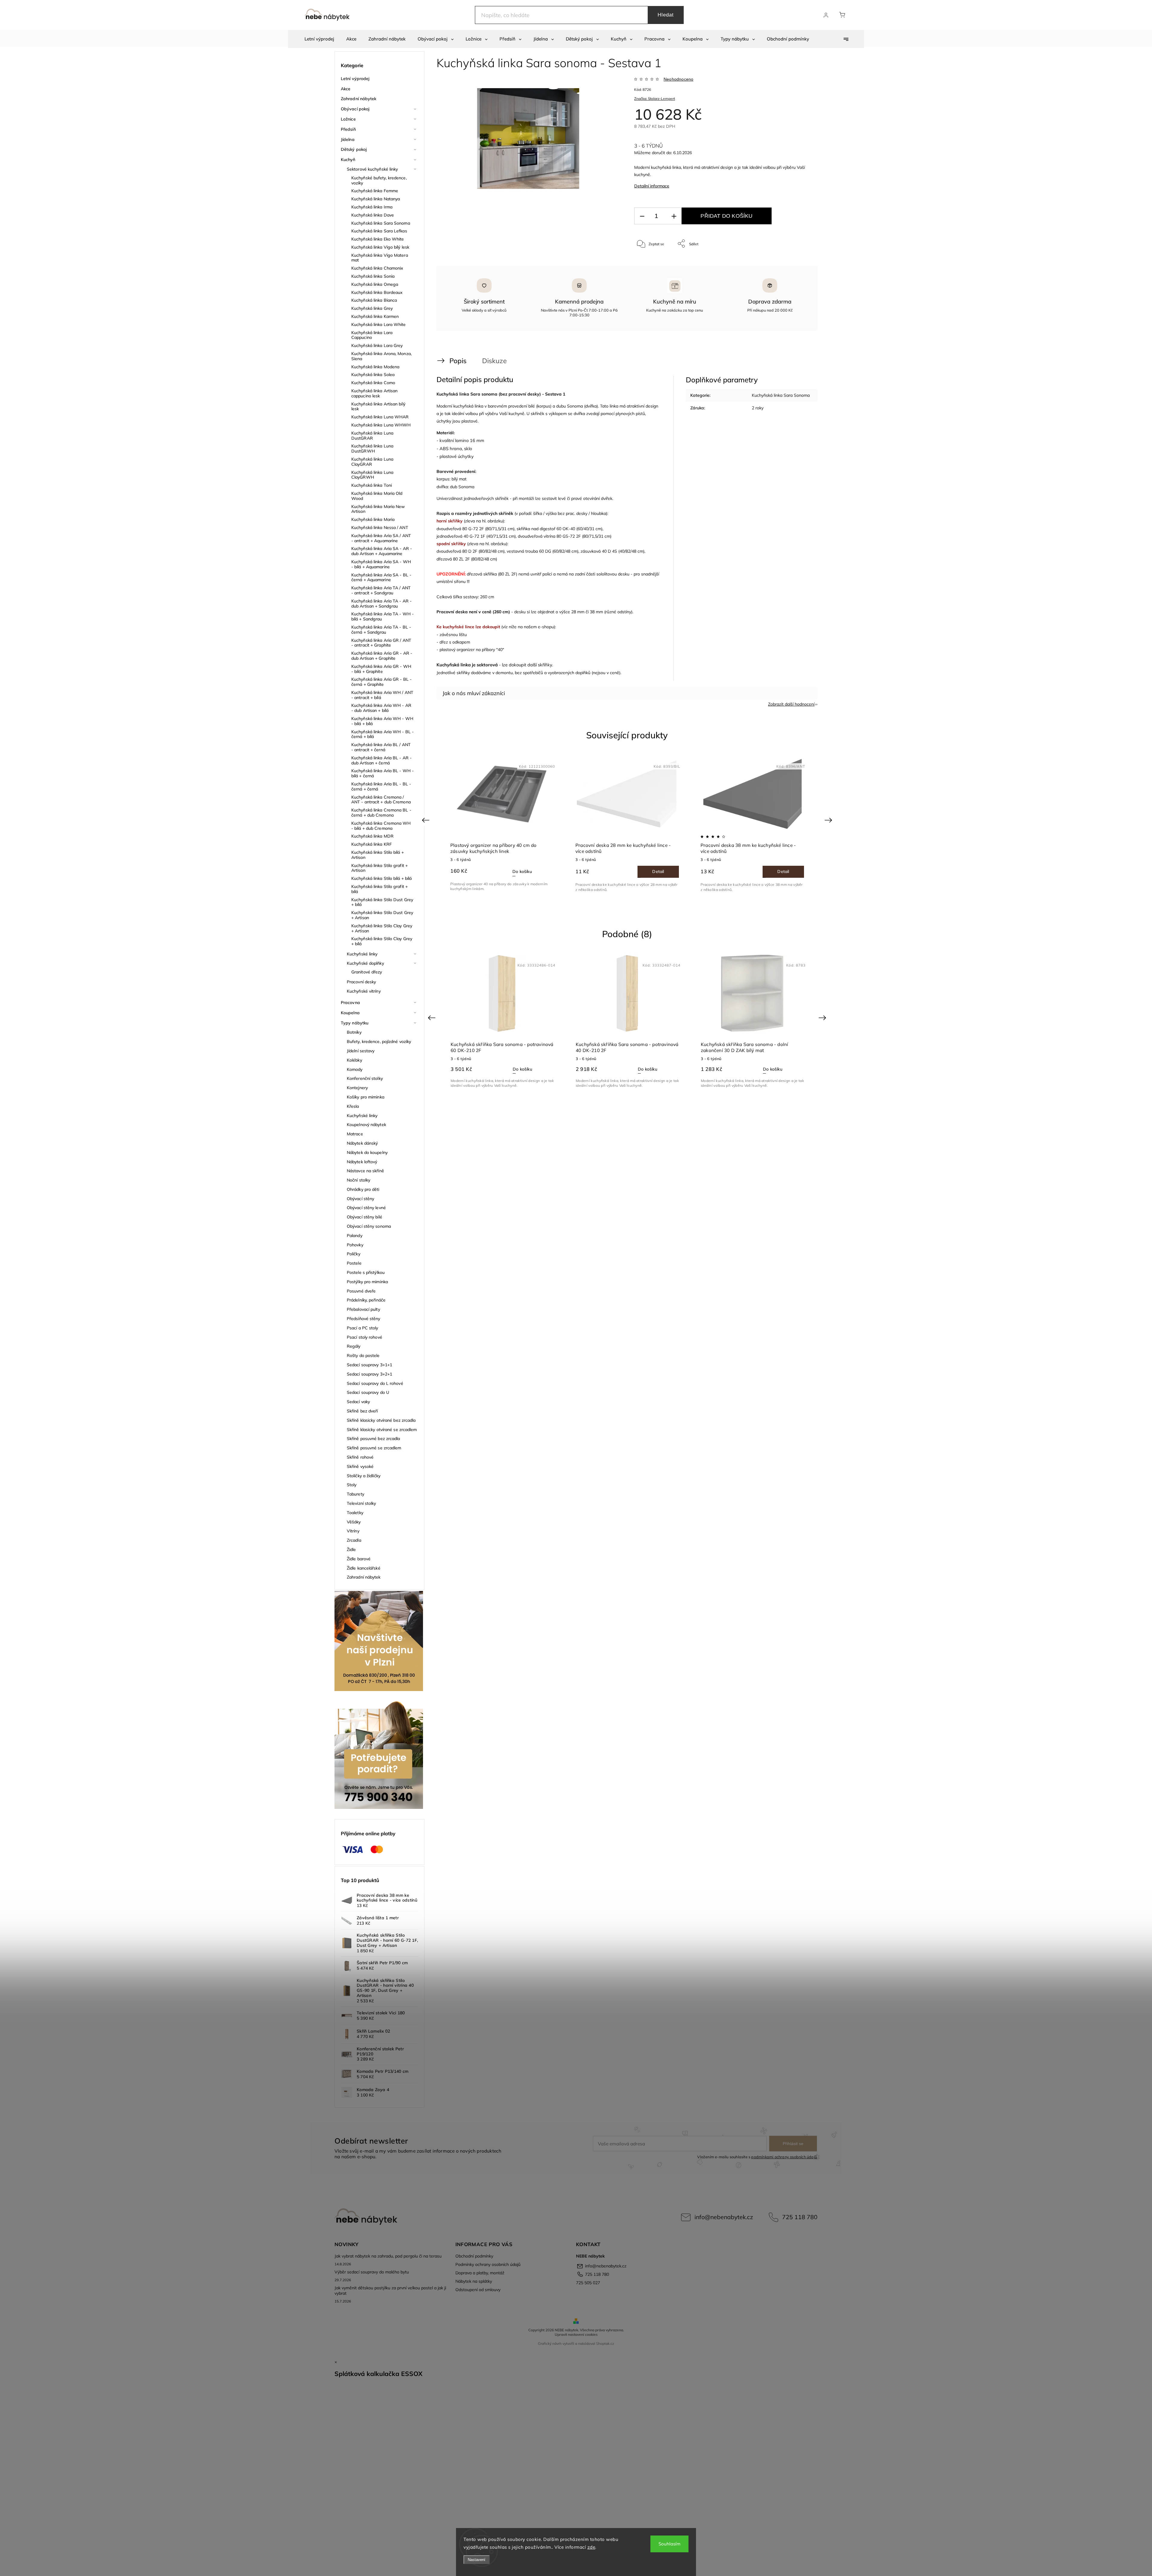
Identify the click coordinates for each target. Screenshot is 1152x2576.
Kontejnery (357, 1088)
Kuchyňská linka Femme (375, 191)
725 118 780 (800, 2217)
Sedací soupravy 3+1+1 (369, 1365)
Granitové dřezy (367, 972)
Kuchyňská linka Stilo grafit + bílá (379, 889)
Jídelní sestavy (361, 1051)
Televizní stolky (361, 1503)
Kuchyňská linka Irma (372, 207)
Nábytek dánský (362, 1143)
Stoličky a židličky (364, 1476)
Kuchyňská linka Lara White (379, 324)
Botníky (354, 1032)
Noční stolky (358, 1180)
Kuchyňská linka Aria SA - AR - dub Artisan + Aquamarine (382, 551)
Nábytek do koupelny (367, 1152)
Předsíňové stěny (364, 1319)
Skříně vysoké (360, 1466)
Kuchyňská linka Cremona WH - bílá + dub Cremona (381, 826)
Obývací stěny (360, 1199)
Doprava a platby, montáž (480, 2273)
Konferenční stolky (365, 1078)
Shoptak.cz (605, 2343)
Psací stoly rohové (364, 1337)
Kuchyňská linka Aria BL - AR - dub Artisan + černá (381, 760)
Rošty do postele (363, 1355)
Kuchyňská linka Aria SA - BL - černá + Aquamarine (381, 577)
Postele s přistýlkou (366, 1272)
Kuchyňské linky (362, 954)
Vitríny (353, 1531)
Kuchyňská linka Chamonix (377, 268)
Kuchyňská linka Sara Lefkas (379, 231)
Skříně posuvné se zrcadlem (374, 1448)
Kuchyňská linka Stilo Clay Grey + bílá (382, 941)
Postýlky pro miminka (367, 1282)
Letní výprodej (355, 79)
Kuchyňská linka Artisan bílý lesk (378, 406)
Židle (351, 1549)
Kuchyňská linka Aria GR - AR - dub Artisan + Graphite (382, 656)
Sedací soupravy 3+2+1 (369, 1374)
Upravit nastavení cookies (576, 2334)
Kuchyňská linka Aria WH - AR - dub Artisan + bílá (381, 708)
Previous (426, 820)
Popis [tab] (458, 361)
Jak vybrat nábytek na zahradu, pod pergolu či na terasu (388, 2256)
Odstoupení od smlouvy (478, 2290)
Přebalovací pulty (363, 1309)
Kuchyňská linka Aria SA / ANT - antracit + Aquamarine (381, 538)
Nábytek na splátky (474, 2281)
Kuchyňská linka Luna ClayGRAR (372, 462)
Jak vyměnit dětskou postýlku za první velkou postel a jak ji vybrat (390, 2291)
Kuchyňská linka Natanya (376, 199)
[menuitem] (319, 39)
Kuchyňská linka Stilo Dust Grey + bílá (382, 902)
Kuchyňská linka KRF (372, 844)
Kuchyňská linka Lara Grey (377, 345)
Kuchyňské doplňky (365, 963)
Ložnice (348, 119)
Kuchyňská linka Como (373, 383)
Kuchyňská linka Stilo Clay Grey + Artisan (382, 928)
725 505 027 (588, 2283)
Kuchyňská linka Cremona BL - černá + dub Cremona (381, 813)
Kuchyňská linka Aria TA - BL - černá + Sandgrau (381, 630)
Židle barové (359, 1559)
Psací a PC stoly (363, 1328)
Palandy (355, 1236)
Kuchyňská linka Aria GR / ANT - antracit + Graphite (381, 643)
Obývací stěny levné (366, 1208)
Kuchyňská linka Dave (373, 215)
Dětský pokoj (354, 149)
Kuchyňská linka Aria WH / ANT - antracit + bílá (382, 695)
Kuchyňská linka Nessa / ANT (380, 527)
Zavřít (798, 263)
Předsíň (348, 129)
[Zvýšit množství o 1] (674, 216)
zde (591, 2547)
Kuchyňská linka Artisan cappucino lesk (374, 393)
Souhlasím (669, 2544)
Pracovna (350, 1003)
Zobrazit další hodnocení (791, 704)
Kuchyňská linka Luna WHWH (381, 425)
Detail (658, 871)
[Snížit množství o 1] (642, 216)
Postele (354, 1263)
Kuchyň (348, 160)
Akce (346, 89)
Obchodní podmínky (474, 2256)
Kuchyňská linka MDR (372, 836)
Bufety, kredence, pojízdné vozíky (379, 1041)
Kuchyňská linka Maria (373, 519)
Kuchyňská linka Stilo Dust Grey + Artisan (382, 915)
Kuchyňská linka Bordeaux (377, 292)
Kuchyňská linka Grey (372, 308)
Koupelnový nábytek (366, 1125)
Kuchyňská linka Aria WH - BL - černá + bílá (382, 734)
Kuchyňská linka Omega (375, 284)
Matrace (355, 1134)
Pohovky (355, 1245)
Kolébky (354, 1060)
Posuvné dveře (361, 1291)
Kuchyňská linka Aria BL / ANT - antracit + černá (381, 747)
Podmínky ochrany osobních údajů (488, 2264)
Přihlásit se (793, 2144)
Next (829, 820)
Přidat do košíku (726, 216)
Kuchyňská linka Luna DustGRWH (372, 448)
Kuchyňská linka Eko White (378, 239)
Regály (354, 1346)
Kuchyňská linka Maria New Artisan (378, 509)
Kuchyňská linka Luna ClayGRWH (372, 475)
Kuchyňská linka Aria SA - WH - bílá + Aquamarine (381, 564)
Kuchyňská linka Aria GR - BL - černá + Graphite (381, 682)
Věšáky (354, 1522)
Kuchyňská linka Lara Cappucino (372, 335)
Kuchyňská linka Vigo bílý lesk (380, 247)
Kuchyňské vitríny (364, 991)
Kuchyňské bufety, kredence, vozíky (379, 180)
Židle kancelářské (364, 1568)
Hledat (666, 15)
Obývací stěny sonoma (369, 1226)
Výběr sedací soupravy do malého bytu (372, 2272)
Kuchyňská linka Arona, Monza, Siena (381, 356)
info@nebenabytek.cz (724, 2217)
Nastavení (477, 2560)
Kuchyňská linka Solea (373, 375)
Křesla (353, 1106)
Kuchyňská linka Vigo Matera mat (380, 258)
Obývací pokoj (355, 109)
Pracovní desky (361, 982)
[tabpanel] (627, 824)
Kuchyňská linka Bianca (374, 300)
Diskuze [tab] (494, 361)
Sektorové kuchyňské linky (372, 169)
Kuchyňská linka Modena (375, 367)
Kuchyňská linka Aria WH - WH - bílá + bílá (382, 721)
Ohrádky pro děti (363, 1189)
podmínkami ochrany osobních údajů (784, 2157)
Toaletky (355, 1513)
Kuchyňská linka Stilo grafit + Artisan (379, 868)
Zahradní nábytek (359, 99)
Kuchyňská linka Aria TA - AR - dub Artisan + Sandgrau (381, 604)
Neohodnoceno (678, 79)
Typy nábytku (355, 1023)
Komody (355, 1069)
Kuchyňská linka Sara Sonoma (381, 223)
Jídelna (348, 139)
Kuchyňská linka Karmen (375, 316)
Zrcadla (354, 1540)
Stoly (352, 1485)
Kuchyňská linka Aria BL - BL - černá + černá (381, 786)
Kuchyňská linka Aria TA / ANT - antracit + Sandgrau (381, 590)
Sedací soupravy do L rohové (375, 1383)
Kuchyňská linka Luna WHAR (380, 417)
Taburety (355, 1494)
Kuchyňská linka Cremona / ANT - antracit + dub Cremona (381, 800)
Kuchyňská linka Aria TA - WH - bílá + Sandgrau (382, 616)
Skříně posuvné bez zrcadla (373, 1439)
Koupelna (350, 1013)
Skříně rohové (360, 1457)
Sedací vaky (358, 1402)
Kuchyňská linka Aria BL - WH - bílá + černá (382, 773)
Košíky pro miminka (366, 1097)
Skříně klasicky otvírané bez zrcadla (381, 1420)
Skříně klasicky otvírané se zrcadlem (382, 1430)
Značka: (655, 99)
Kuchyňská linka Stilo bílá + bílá (381, 878)
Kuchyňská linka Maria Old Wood (377, 496)
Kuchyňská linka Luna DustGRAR (372, 436)
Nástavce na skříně (365, 1171)
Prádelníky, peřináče (366, 1300)
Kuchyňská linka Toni (372, 485)
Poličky (354, 1254)
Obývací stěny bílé (364, 1217)
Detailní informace (652, 186)
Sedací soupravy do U (368, 1392)
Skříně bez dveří (362, 1411)
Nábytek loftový (362, 1162)
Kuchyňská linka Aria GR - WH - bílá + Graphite (381, 669)
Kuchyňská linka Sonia (373, 276)
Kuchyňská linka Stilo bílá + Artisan (378, 855)
